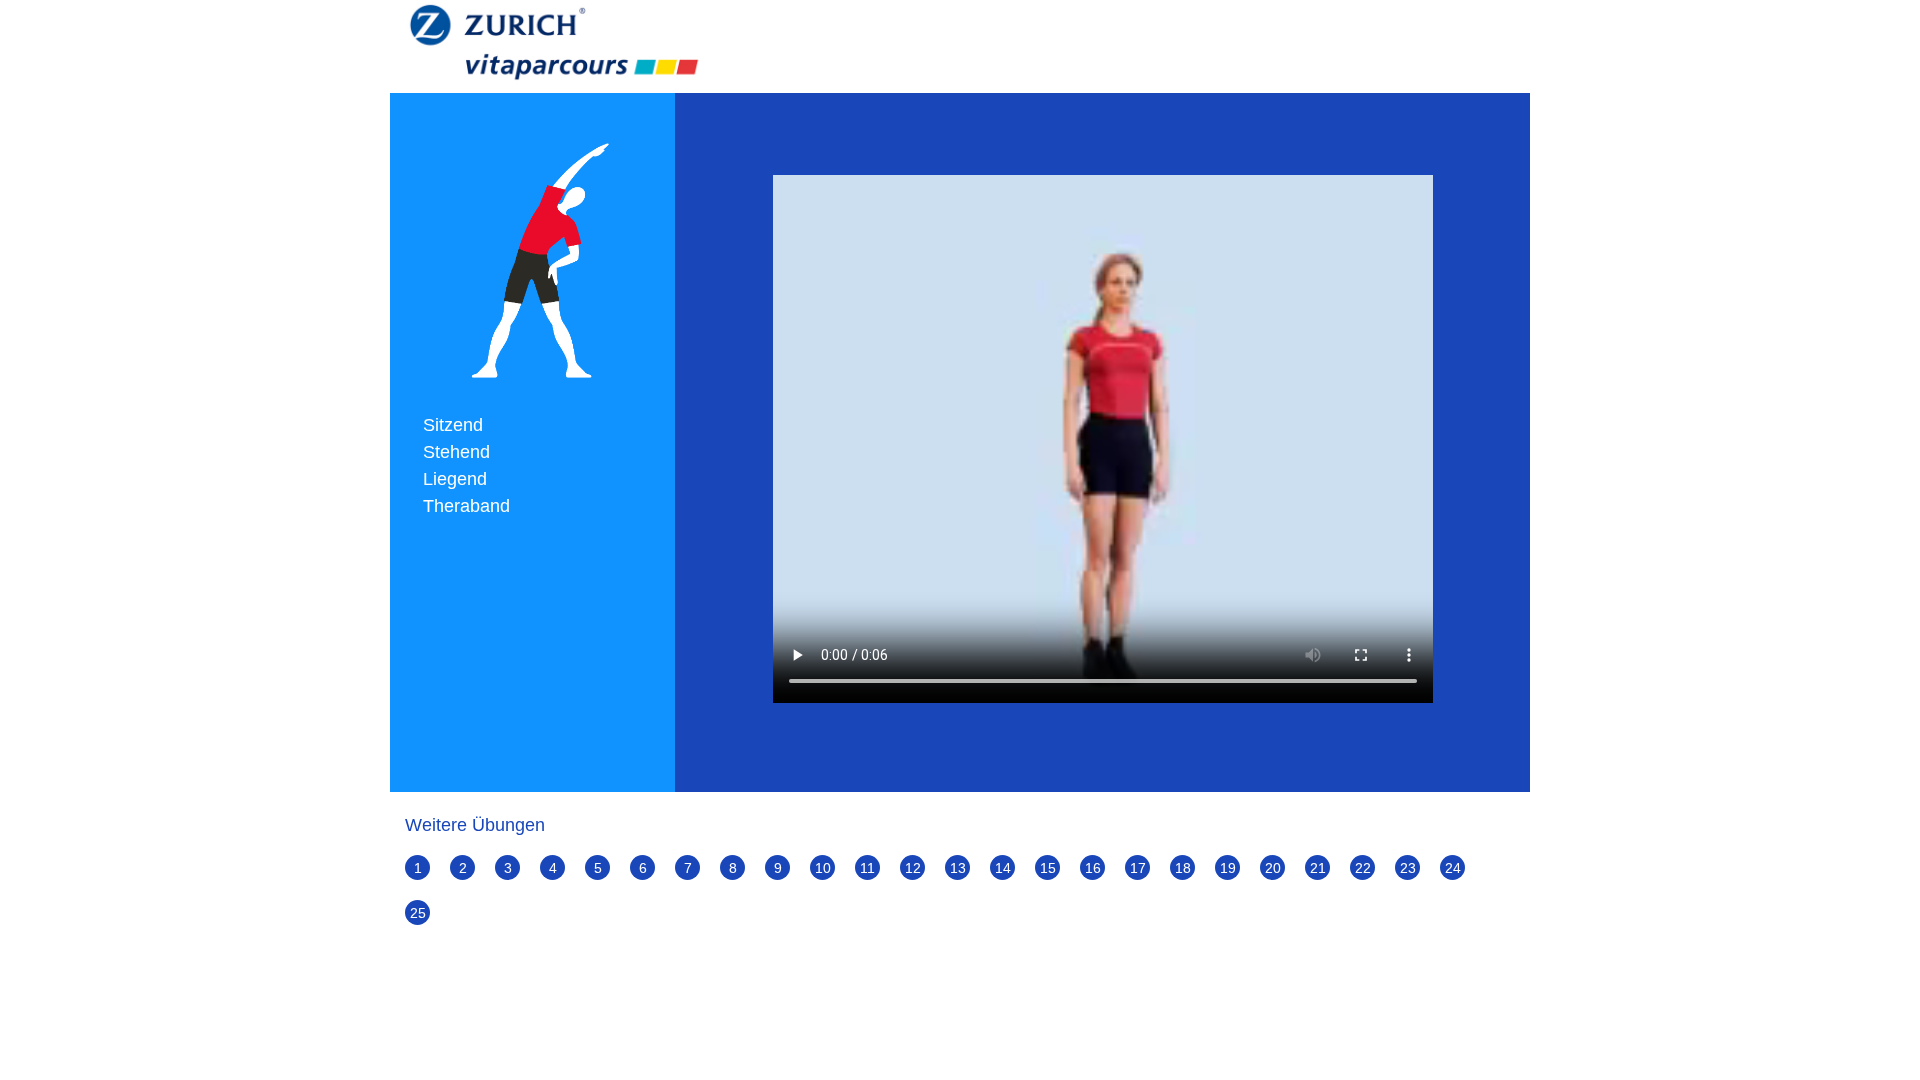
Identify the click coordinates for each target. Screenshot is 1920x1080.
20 (1273, 868)
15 (1048, 868)
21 (1318, 868)
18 (1183, 868)
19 (1228, 868)
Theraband (466, 506)
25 (418, 913)
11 (867, 868)
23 (1408, 868)
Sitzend (453, 425)
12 (913, 868)
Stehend (456, 452)
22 (1363, 868)
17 (1138, 868)
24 (1453, 868)
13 (958, 868)
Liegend (455, 479)
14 (1003, 868)
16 (1093, 868)
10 (823, 868)
